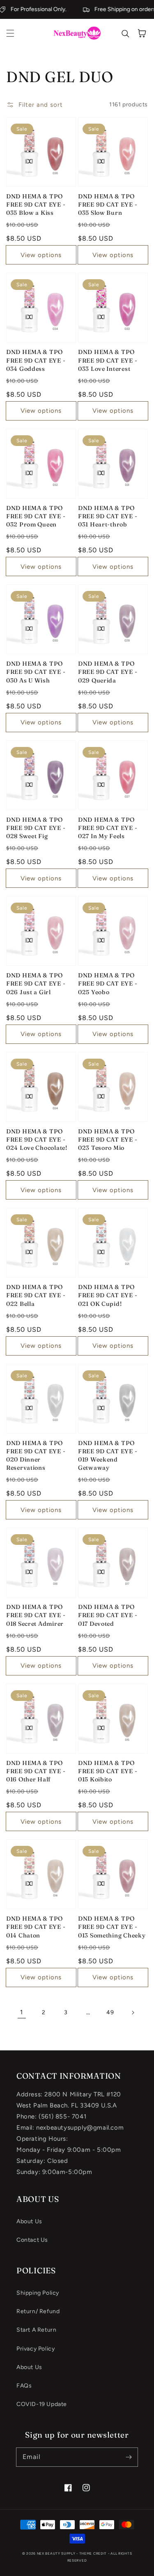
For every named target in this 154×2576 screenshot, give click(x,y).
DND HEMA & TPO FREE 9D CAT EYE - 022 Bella (36, 1295)
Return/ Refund (38, 2311)
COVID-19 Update (42, 2404)
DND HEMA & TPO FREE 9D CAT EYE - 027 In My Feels (108, 828)
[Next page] (133, 2013)
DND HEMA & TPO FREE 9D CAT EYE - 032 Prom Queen (36, 516)
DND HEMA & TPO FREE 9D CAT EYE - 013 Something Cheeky (112, 1927)
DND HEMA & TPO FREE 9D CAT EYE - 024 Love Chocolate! (37, 1140)
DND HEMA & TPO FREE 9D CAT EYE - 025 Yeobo (108, 984)
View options (41, 255)
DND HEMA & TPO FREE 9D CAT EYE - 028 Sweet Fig (36, 828)
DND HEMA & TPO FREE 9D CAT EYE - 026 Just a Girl (36, 984)
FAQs (24, 2386)
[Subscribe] (129, 2457)
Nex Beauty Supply (56, 2553)
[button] (10, 33)
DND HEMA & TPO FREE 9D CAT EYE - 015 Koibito (108, 1771)
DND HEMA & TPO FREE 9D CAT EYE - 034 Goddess (36, 360)
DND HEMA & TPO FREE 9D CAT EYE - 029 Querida (108, 672)
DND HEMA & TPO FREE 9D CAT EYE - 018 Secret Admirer (36, 1615)
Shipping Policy (38, 2293)
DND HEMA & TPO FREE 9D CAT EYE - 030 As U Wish (36, 672)
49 (110, 2012)
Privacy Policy (36, 2349)
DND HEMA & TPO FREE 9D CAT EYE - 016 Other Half (36, 1771)
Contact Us (32, 2240)
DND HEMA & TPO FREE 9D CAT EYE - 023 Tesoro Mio (108, 1140)
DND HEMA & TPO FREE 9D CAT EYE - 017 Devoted (108, 1615)
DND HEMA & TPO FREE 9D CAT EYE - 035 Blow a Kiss (36, 205)
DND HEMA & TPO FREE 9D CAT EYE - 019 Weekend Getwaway (108, 1455)
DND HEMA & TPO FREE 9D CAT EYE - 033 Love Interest (108, 360)
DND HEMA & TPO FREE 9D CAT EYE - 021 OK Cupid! (108, 1295)
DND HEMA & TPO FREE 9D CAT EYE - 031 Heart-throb (108, 516)
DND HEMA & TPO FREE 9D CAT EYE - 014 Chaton (36, 1927)
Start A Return (36, 2330)
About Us (29, 2221)
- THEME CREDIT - (93, 2553)
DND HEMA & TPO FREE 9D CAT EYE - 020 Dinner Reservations (36, 1455)
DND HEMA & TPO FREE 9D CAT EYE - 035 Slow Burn (108, 205)
